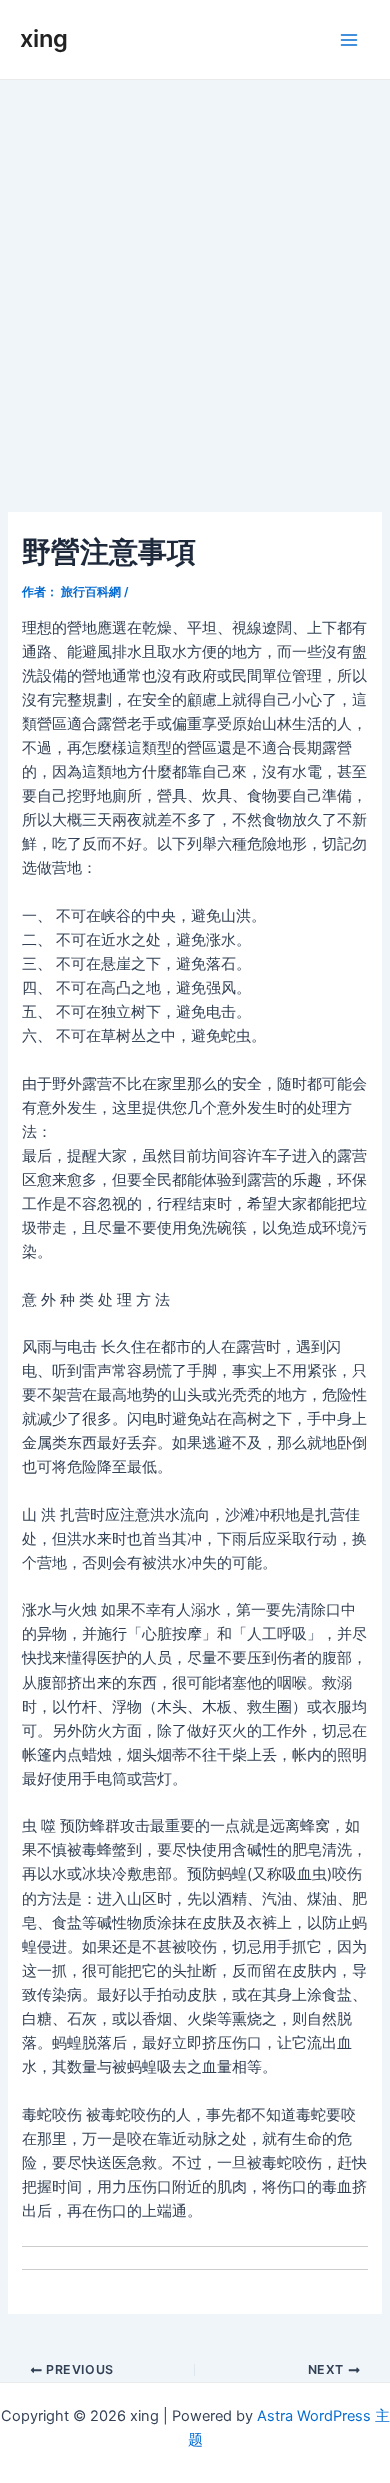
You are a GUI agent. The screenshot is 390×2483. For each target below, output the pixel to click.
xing (44, 38)
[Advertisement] (195, 285)
